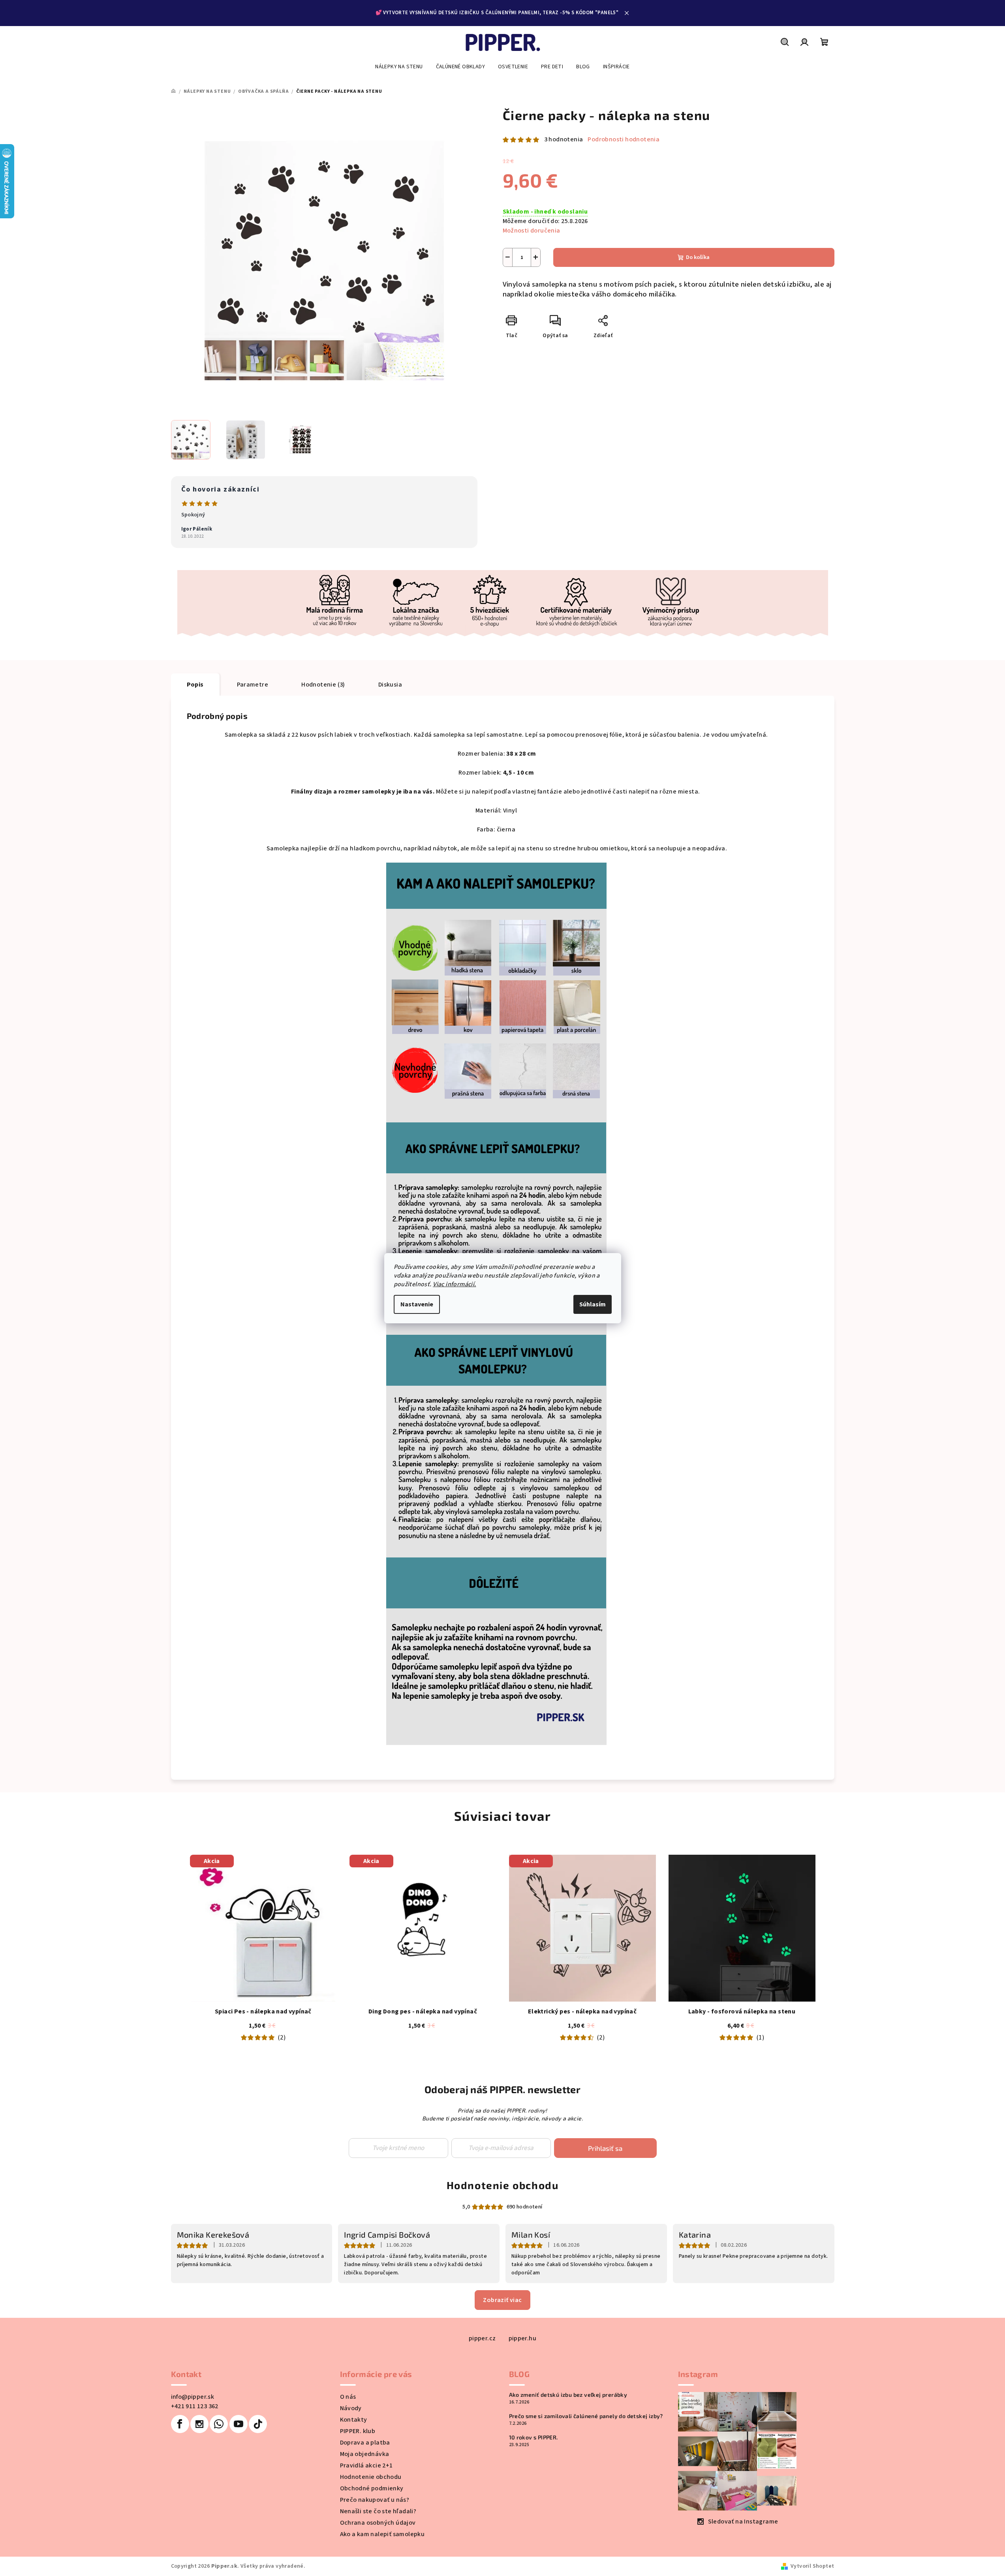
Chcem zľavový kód (503, 1302)
